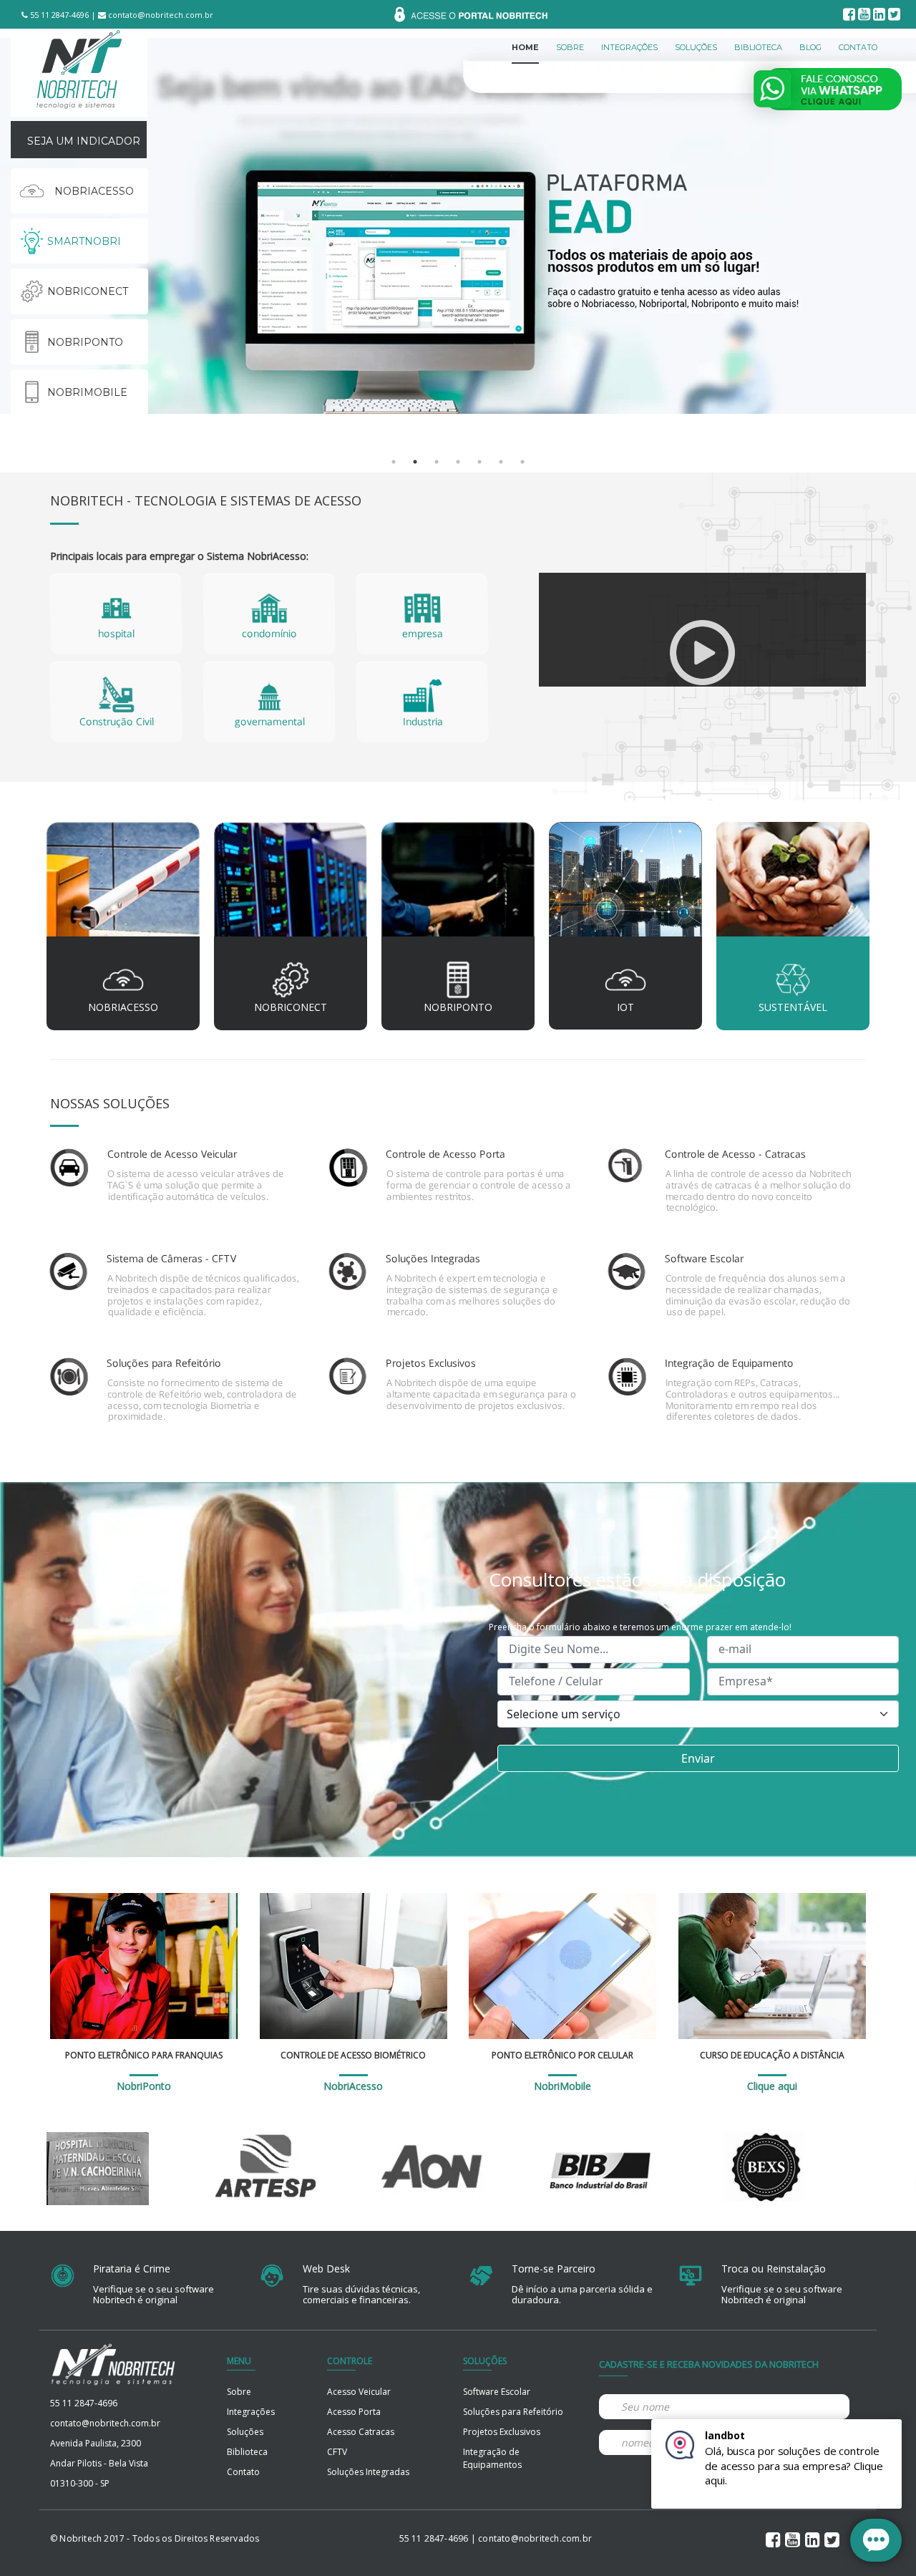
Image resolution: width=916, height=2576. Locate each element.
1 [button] (394, 462)
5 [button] (479, 462)
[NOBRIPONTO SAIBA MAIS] (458, 884)
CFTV (337, 2452)
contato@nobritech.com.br (160, 15)
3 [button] (437, 462)
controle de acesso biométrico (353, 2055)
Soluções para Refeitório (513, 2412)
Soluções (245, 2432)
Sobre (239, 2392)
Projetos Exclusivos (502, 2432)
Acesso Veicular (359, 2392)
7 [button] (522, 462)
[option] (458, 226)
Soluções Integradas (368, 2472)
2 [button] (415, 462)
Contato (243, 2472)
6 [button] (501, 462)
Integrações (251, 2412)
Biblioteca (247, 2452)
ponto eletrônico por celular (562, 2055)
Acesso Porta (354, 2412)
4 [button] (458, 462)
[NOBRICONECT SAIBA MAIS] (291, 884)
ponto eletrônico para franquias (144, 2055)
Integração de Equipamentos (492, 2458)
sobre (570, 47)
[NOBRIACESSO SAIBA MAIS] (123, 884)
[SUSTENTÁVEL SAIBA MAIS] (793, 884)
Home (525, 47)
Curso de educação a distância (772, 2055)
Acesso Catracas (361, 2432)
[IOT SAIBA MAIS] (625, 884)
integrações (629, 47)
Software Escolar (497, 2392)
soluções (696, 47)
